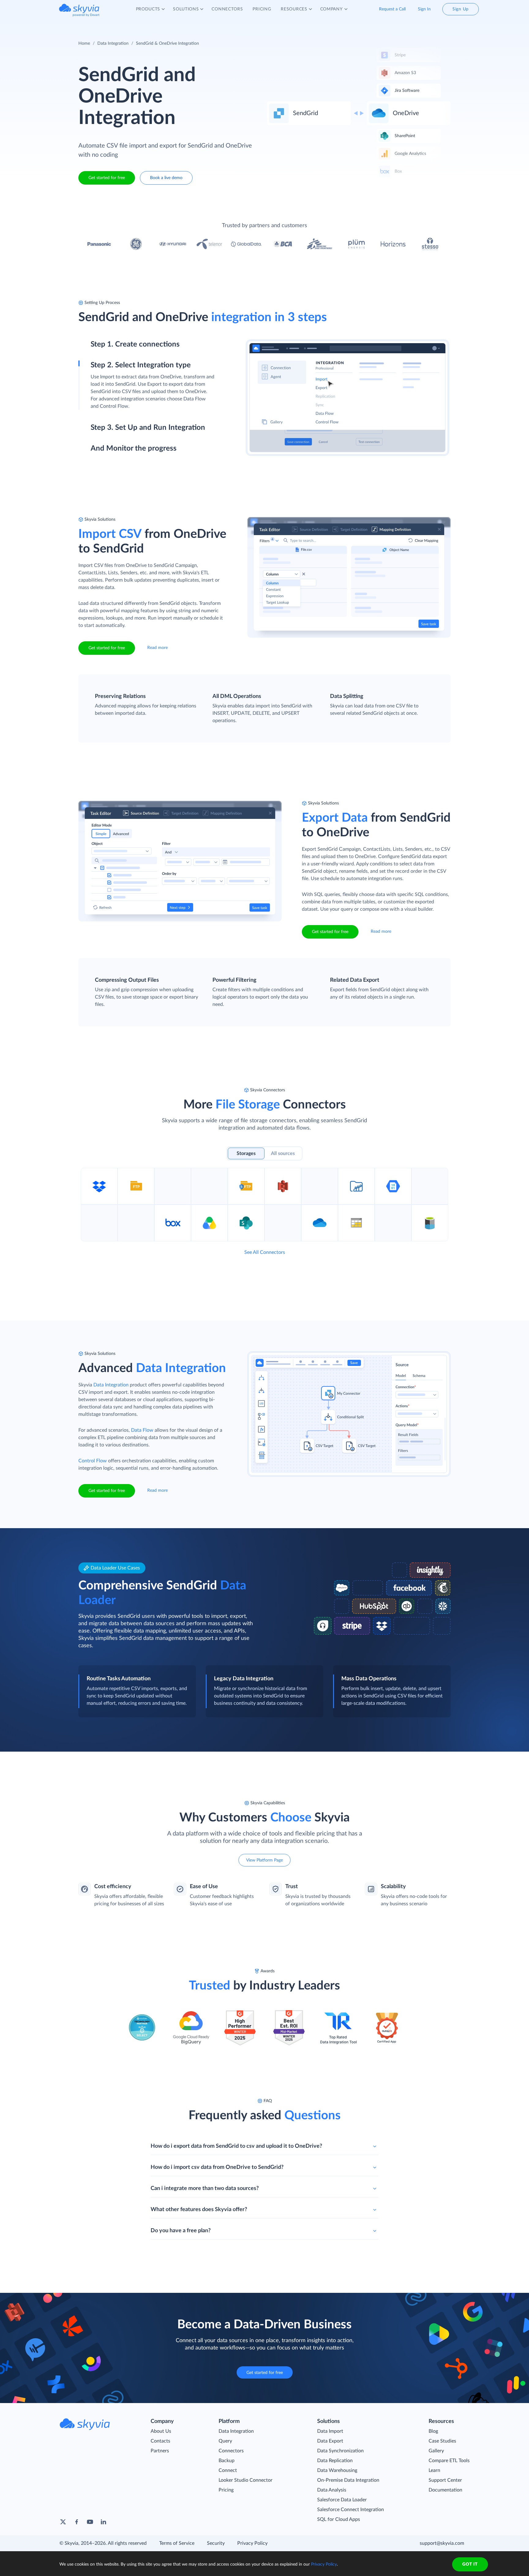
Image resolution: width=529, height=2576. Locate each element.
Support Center (445, 2480)
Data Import (330, 2431)
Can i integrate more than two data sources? (205, 2188)
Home (84, 43)
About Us (161, 2431)
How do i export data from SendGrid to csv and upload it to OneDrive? (236, 2146)
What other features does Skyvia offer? (199, 2210)
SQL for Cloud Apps (339, 2519)
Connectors (231, 2451)
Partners (160, 2451)
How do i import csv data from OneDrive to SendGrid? (217, 2167)
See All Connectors (265, 1252)
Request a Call (392, 9)
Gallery (436, 2451)
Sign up (99, 371)
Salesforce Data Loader (342, 2500)
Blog (433, 2431)
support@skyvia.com (442, 2543)
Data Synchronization (340, 2451)
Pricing (226, 2490)
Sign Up (461, 9)
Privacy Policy (252, 2543)
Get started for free (107, 178)
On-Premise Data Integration (348, 2480)
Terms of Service (177, 2543)
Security (216, 2543)
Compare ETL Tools (449, 2461)
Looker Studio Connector (246, 2480)
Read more (158, 648)
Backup (227, 2461)
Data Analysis (332, 2490)
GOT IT (470, 2564)
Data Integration (113, 43)
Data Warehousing (337, 2470)
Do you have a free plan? (181, 2231)
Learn (434, 2470)
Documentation (445, 2490)
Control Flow (93, 1461)
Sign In (424, 9)
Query (225, 2441)
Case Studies (442, 2441)
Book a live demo (166, 178)
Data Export (330, 2441)
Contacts (160, 2441)
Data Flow (142, 1430)
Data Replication (335, 2461)
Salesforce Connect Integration (351, 2510)
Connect (228, 2470)
